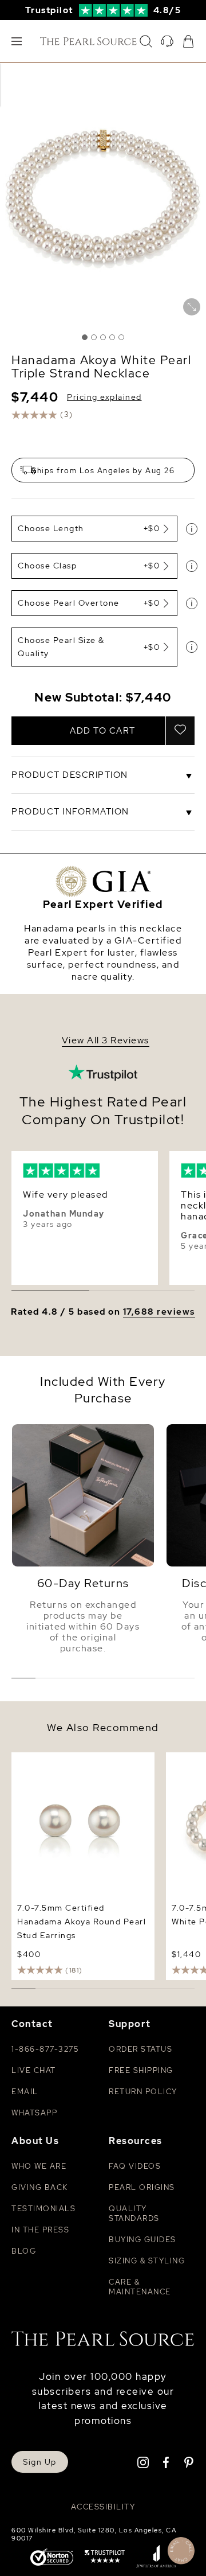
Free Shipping (141, 2070)
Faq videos (135, 2166)
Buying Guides (142, 2240)
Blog (24, 2251)
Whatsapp (34, 2113)
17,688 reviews (159, 1312)
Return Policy (143, 2092)
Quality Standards (134, 2213)
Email (25, 2092)
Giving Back (40, 2187)
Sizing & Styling (147, 2261)
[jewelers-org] (156, 2558)
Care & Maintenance (140, 2287)
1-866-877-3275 (45, 2049)
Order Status (140, 2049)
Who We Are (39, 2166)
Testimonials (43, 2209)
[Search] (146, 41)
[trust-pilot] (105, 2558)
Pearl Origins (142, 2187)
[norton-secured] (52, 2558)
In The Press (40, 2230)
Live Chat (34, 2070)
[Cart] (188, 41)
